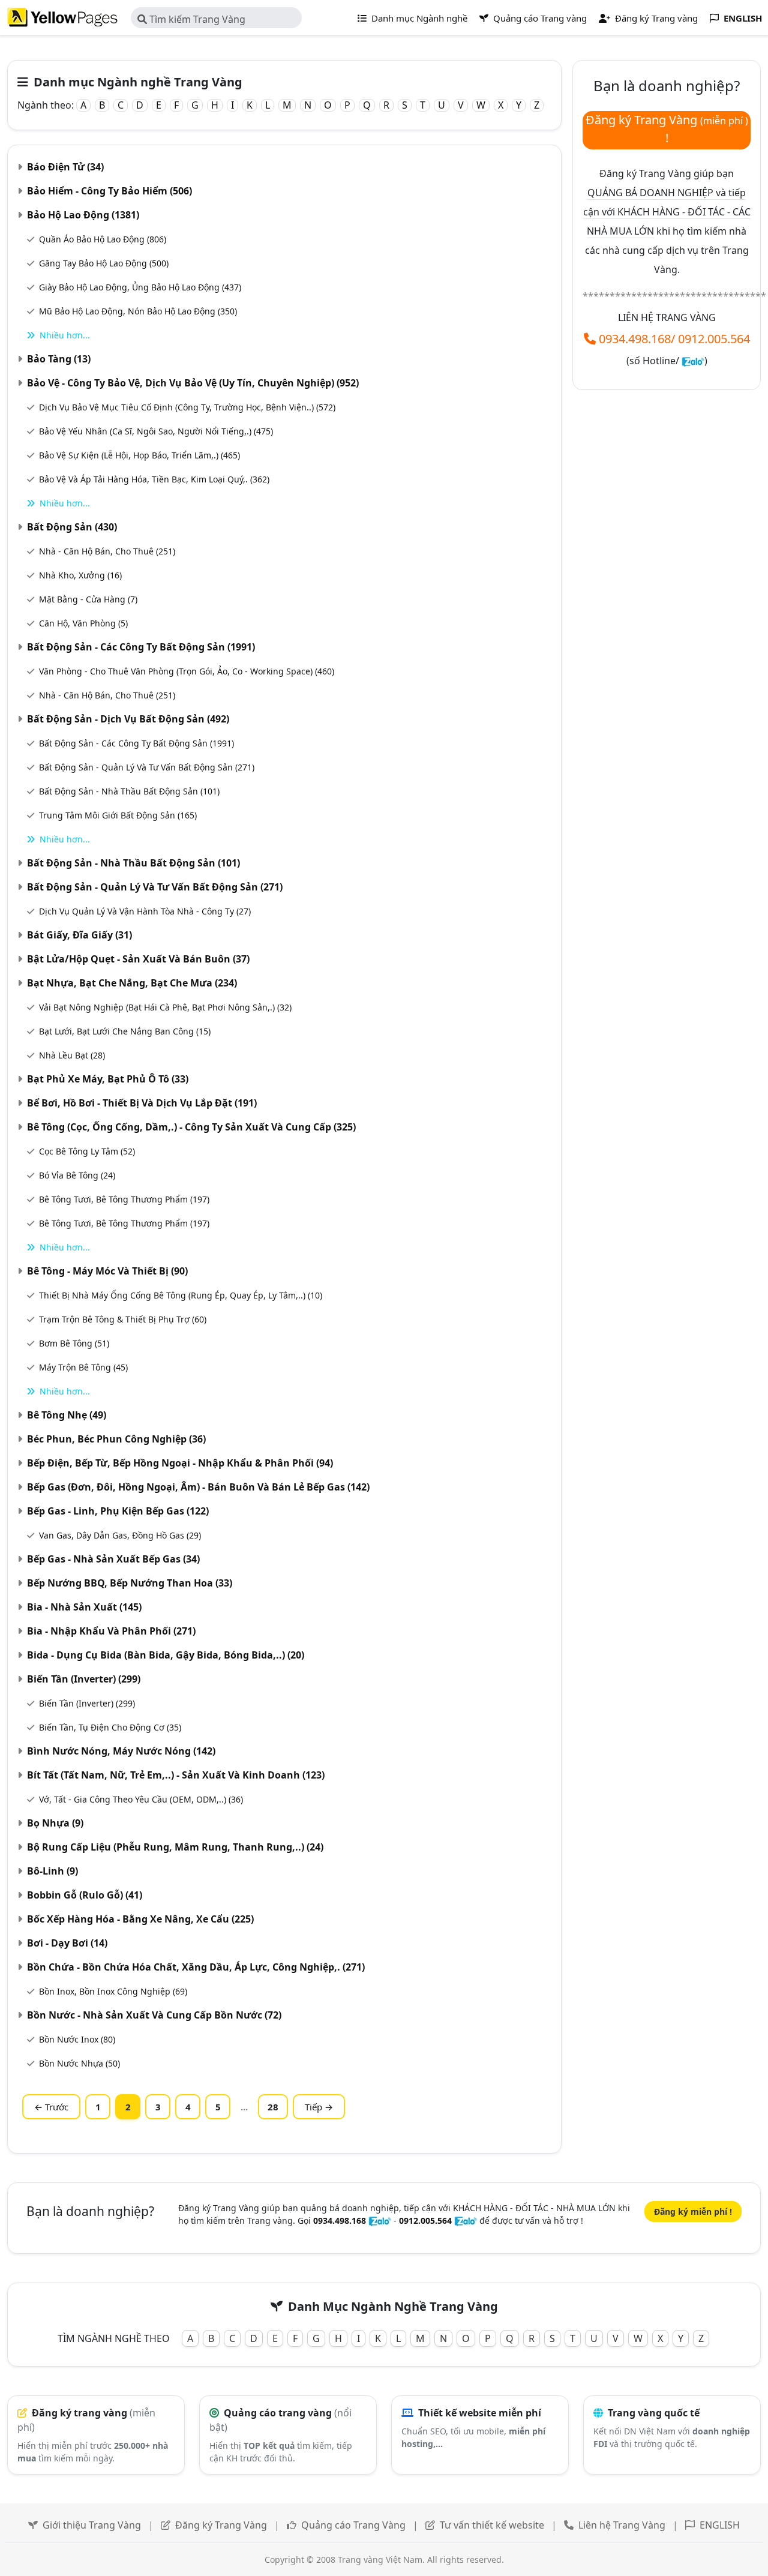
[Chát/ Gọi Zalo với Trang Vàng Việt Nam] (693, 361)
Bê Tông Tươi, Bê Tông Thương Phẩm (124, 1199)
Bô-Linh (52, 1871)
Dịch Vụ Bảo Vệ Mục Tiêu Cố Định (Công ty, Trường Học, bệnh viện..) (187, 407)
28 (273, 2107)
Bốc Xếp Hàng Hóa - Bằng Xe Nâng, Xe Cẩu (140, 1919)
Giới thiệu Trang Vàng (92, 2525)
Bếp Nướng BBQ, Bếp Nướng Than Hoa (130, 1583)
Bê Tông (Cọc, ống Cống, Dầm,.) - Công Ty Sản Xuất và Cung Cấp (191, 1127)
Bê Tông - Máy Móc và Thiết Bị (107, 1271)
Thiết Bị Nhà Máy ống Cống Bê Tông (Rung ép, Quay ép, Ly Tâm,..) (181, 1295)
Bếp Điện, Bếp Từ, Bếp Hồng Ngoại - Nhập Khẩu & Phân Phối (180, 1463)
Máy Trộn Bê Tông (83, 1367)
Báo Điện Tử (65, 167)
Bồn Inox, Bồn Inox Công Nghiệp (113, 1991)
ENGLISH (720, 2525)
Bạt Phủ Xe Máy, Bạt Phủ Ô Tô (108, 1079)
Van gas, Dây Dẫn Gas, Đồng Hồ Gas (120, 1535)
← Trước (51, 2107)
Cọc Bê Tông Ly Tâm (87, 1151)
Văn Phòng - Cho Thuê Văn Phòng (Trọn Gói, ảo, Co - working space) (187, 671)
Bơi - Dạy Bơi (67, 1943)
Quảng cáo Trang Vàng (353, 2525)
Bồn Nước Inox (77, 2039)
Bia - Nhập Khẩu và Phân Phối (111, 1631)
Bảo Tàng (59, 359)
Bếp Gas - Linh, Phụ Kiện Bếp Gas (118, 1511)
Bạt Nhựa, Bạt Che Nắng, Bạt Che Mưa (132, 983)
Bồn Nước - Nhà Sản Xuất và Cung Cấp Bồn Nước (154, 2015)
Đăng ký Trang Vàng (221, 2525)
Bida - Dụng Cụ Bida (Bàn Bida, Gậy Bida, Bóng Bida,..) (166, 1655)
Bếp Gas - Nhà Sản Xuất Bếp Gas (113, 1559)
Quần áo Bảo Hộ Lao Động (103, 239)
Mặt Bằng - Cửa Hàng (88, 599)
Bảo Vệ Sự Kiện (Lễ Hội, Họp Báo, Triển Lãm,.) (139, 455)
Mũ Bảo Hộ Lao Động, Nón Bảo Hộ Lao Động (138, 311)
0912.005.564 (714, 339)
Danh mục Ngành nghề (418, 18)
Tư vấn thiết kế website (493, 2525)
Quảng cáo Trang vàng (539, 18)
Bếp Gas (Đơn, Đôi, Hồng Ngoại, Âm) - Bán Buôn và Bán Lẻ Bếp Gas (198, 1487)
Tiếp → (319, 2107)
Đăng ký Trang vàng (655, 18)
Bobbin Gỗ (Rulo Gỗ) (85, 1895)
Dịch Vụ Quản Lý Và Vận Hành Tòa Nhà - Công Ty (145, 911)
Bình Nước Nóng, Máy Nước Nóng (121, 1751)
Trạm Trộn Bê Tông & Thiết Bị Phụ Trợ (123, 1319)
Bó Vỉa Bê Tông (77, 1175)
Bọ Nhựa (55, 1823)
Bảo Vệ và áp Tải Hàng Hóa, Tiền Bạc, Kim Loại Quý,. (154, 479)
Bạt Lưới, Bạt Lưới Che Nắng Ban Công (125, 1031)
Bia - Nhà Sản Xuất (84, 1607)
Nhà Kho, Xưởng (80, 575)
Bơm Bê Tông (74, 1343)
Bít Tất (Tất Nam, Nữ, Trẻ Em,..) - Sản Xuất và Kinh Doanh (176, 1775)
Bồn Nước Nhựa (79, 2063)
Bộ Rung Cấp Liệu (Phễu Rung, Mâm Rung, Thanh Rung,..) (175, 1847)
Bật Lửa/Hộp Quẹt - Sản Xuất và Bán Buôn (138, 959)
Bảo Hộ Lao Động (83, 215)
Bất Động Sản (72, 527)
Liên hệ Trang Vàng (622, 2525)
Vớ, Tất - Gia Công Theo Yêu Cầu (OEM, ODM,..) (141, 1799)
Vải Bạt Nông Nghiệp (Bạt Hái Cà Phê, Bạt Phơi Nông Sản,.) (165, 1007)
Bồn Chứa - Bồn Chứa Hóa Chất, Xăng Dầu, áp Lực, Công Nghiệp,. (196, 1967)
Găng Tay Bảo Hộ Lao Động (104, 263)
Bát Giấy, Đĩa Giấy (79, 935)
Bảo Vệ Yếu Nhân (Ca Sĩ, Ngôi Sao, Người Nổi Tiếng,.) (156, 431)
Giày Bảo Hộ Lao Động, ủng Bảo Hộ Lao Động (140, 287)
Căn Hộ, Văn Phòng (83, 623)
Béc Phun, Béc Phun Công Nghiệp (116, 1439)
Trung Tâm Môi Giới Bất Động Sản (118, 815)
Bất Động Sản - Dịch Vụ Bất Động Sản (128, 719)
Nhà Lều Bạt (72, 1055)
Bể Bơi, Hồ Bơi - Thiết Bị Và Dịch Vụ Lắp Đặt (142, 1103)
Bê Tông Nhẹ (67, 1415)
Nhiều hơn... (65, 335)
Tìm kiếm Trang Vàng (196, 19)
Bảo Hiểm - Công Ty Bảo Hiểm (109, 191)
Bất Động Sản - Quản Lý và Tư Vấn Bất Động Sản (147, 767)
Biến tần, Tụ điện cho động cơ (110, 1727)
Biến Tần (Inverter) (84, 1679)
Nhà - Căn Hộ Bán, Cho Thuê (107, 551)
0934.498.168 (635, 339)
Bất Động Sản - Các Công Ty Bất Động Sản (141, 647)
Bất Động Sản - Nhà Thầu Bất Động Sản (129, 791)
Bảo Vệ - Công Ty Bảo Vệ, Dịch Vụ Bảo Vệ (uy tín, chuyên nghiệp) (193, 383)
